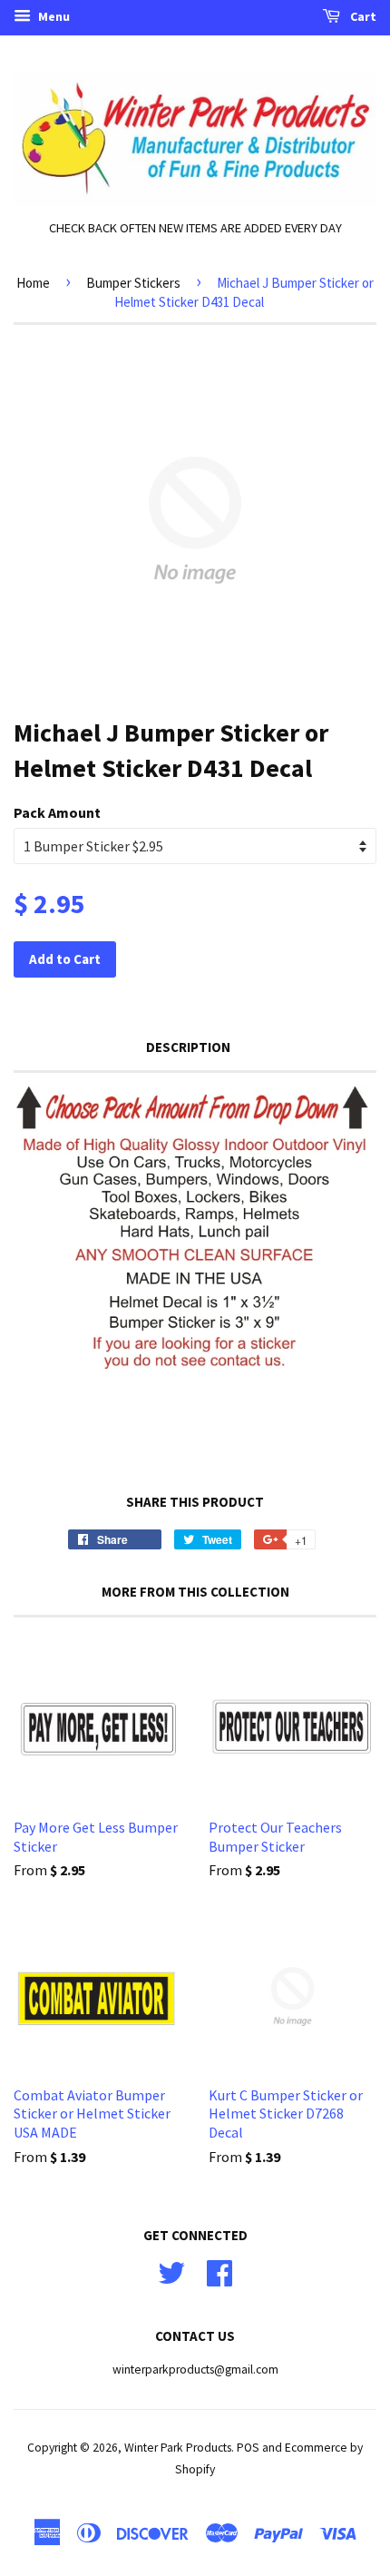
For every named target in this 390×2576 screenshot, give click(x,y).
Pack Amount (57, 812)
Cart (362, 16)
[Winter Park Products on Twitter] (171, 2271)
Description (188, 1047)
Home (33, 283)
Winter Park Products (178, 2448)
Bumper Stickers (133, 283)
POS (248, 2448)
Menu (53, 16)
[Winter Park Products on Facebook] (219, 2271)
